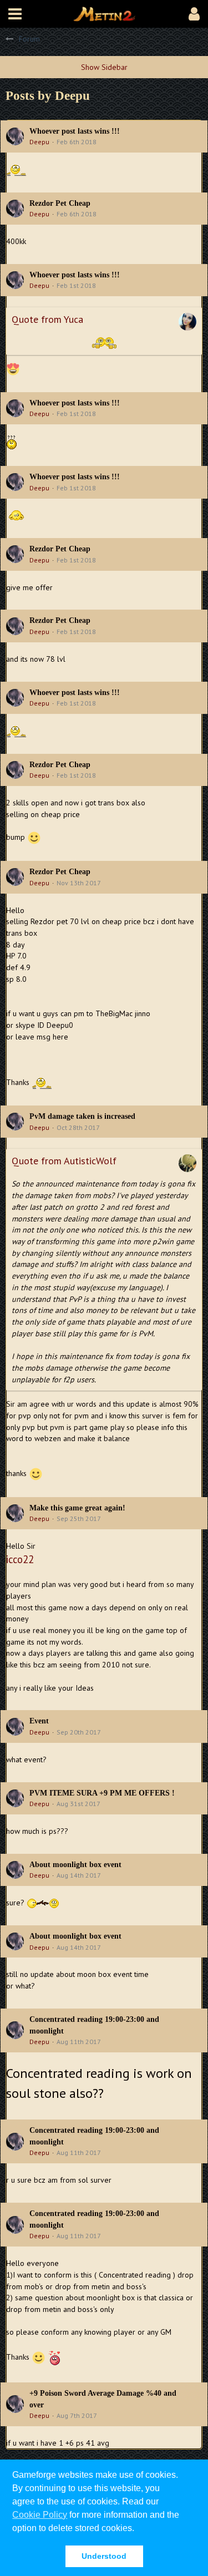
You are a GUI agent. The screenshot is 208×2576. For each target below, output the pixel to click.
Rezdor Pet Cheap (60, 203)
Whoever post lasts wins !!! (75, 131)
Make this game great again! (77, 1508)
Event (39, 1721)
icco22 (20, 1559)
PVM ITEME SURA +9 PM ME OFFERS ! (102, 1793)
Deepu (39, 142)
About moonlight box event (75, 1865)
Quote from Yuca (47, 319)
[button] (15, 14)
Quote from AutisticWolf (64, 1161)
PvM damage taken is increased (82, 1116)
